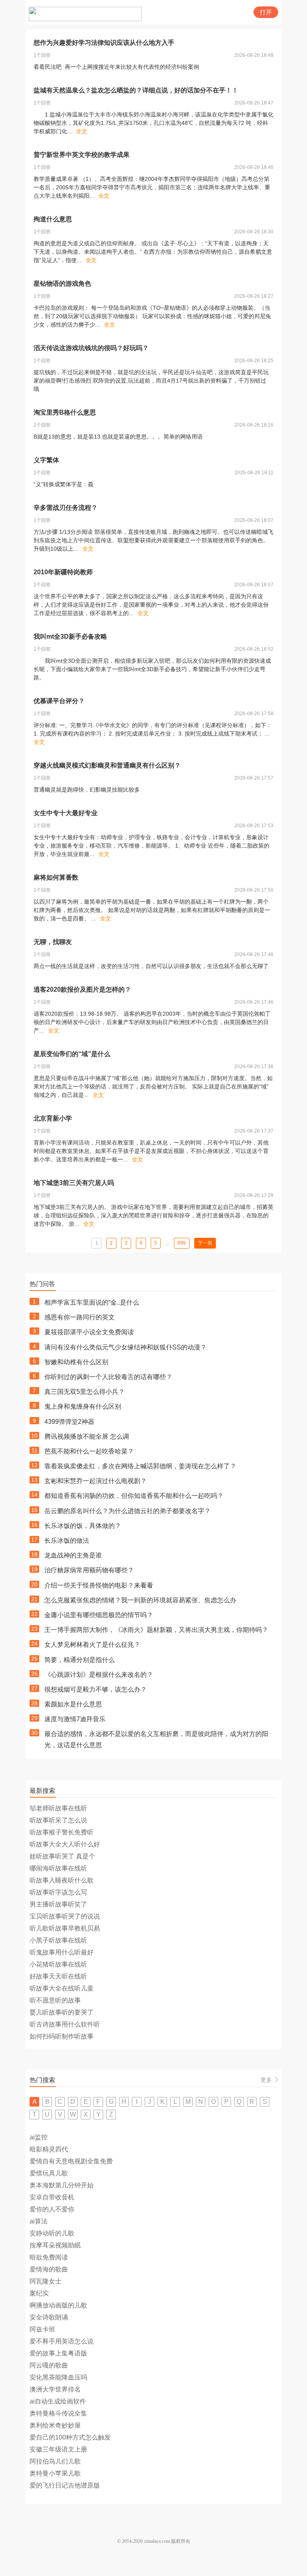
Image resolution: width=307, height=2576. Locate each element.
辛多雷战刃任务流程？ (66, 508)
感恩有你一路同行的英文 (80, 1317)
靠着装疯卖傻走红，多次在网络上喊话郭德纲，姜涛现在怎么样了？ (140, 1466)
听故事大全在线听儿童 (62, 1988)
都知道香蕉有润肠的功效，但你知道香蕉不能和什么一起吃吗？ (134, 1496)
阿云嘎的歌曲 (49, 2365)
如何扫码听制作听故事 (62, 2036)
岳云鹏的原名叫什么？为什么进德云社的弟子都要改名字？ (128, 1511)
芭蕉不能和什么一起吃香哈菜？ (89, 1451)
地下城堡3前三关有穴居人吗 (74, 1183)
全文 (82, 131)
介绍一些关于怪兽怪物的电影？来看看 (99, 1585)
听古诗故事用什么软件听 (65, 2024)
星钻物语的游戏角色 (62, 284)
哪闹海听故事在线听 (58, 1868)
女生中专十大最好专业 (66, 813)
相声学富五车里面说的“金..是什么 (92, 1302)
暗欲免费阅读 (49, 2257)
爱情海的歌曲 (49, 2269)
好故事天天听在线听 (58, 1976)
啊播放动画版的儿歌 (58, 2305)
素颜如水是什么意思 (73, 1704)
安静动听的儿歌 (52, 2233)
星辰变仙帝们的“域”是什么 (72, 1054)
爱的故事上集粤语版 (58, 2353)
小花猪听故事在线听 (58, 1964)
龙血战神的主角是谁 (73, 1555)
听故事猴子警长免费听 (62, 1832)
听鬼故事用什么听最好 (62, 1952)
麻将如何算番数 (56, 877)
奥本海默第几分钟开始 (62, 2185)
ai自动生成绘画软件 (58, 2401)
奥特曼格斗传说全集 (58, 2413)
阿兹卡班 (42, 2329)
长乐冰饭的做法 (67, 1541)
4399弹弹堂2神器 (69, 1422)
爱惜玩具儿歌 (49, 2173)
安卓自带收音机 (52, 2197)
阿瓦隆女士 (46, 2281)
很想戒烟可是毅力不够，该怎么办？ (96, 1689)
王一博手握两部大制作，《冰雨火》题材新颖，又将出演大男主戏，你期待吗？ (156, 1630)
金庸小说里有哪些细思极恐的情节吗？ (99, 1615)
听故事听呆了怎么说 (58, 1820)
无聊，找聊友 (53, 942)
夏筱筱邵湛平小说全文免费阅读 (89, 1332)
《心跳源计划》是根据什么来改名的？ (99, 1675)
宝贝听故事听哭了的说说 (65, 1916)
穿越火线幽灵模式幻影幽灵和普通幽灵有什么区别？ (107, 765)
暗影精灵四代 (49, 2149)
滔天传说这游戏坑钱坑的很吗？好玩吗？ (91, 348)
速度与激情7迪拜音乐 (75, 1719)
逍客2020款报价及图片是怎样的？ (82, 989)
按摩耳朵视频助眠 (55, 2245)
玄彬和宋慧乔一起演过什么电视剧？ (96, 1481)
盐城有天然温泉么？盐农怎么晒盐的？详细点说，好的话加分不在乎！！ (136, 90)
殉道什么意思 (53, 219)
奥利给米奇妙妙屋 (55, 2425)
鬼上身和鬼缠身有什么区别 (83, 1406)
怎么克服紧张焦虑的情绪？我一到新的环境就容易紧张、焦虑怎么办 (140, 1600)
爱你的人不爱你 (52, 2209)
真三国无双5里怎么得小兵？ (85, 1392)
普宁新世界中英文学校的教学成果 (82, 155)
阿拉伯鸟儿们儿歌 (55, 2461)
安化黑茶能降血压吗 (58, 2377)
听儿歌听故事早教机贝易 (65, 1928)
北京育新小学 (53, 1118)
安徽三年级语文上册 (58, 2449)
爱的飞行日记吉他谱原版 (65, 2485)
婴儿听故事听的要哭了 (62, 2012)
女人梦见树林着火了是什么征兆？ (92, 1645)
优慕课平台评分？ (59, 701)
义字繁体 (46, 460)
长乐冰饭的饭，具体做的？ (83, 1526)
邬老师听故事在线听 (58, 1808)
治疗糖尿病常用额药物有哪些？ (89, 1570)
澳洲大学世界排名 (55, 2389)
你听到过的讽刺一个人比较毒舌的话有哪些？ (108, 1377)
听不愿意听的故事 (55, 2000)
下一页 (205, 1243)
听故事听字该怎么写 (58, 1892)
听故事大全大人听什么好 (65, 1844)
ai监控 (39, 2137)
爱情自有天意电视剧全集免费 (71, 2161)
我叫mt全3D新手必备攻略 (70, 636)
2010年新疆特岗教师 (63, 572)
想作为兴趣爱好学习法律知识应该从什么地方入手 (104, 43)
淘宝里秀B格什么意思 (65, 412)
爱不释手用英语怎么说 (62, 2341)
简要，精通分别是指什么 (80, 1660)
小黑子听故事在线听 (58, 1940)
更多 (266, 2080)
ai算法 (39, 2221)
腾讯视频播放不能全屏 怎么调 (87, 1436)
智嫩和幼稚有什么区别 (76, 1362)
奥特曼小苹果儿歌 (55, 2473)
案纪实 (39, 2293)
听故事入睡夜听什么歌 (62, 1880)
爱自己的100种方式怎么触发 (70, 2437)
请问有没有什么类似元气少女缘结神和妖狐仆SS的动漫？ (126, 1347)
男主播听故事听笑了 (58, 1904)
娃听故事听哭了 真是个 (62, 1856)
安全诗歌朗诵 (49, 2317)
